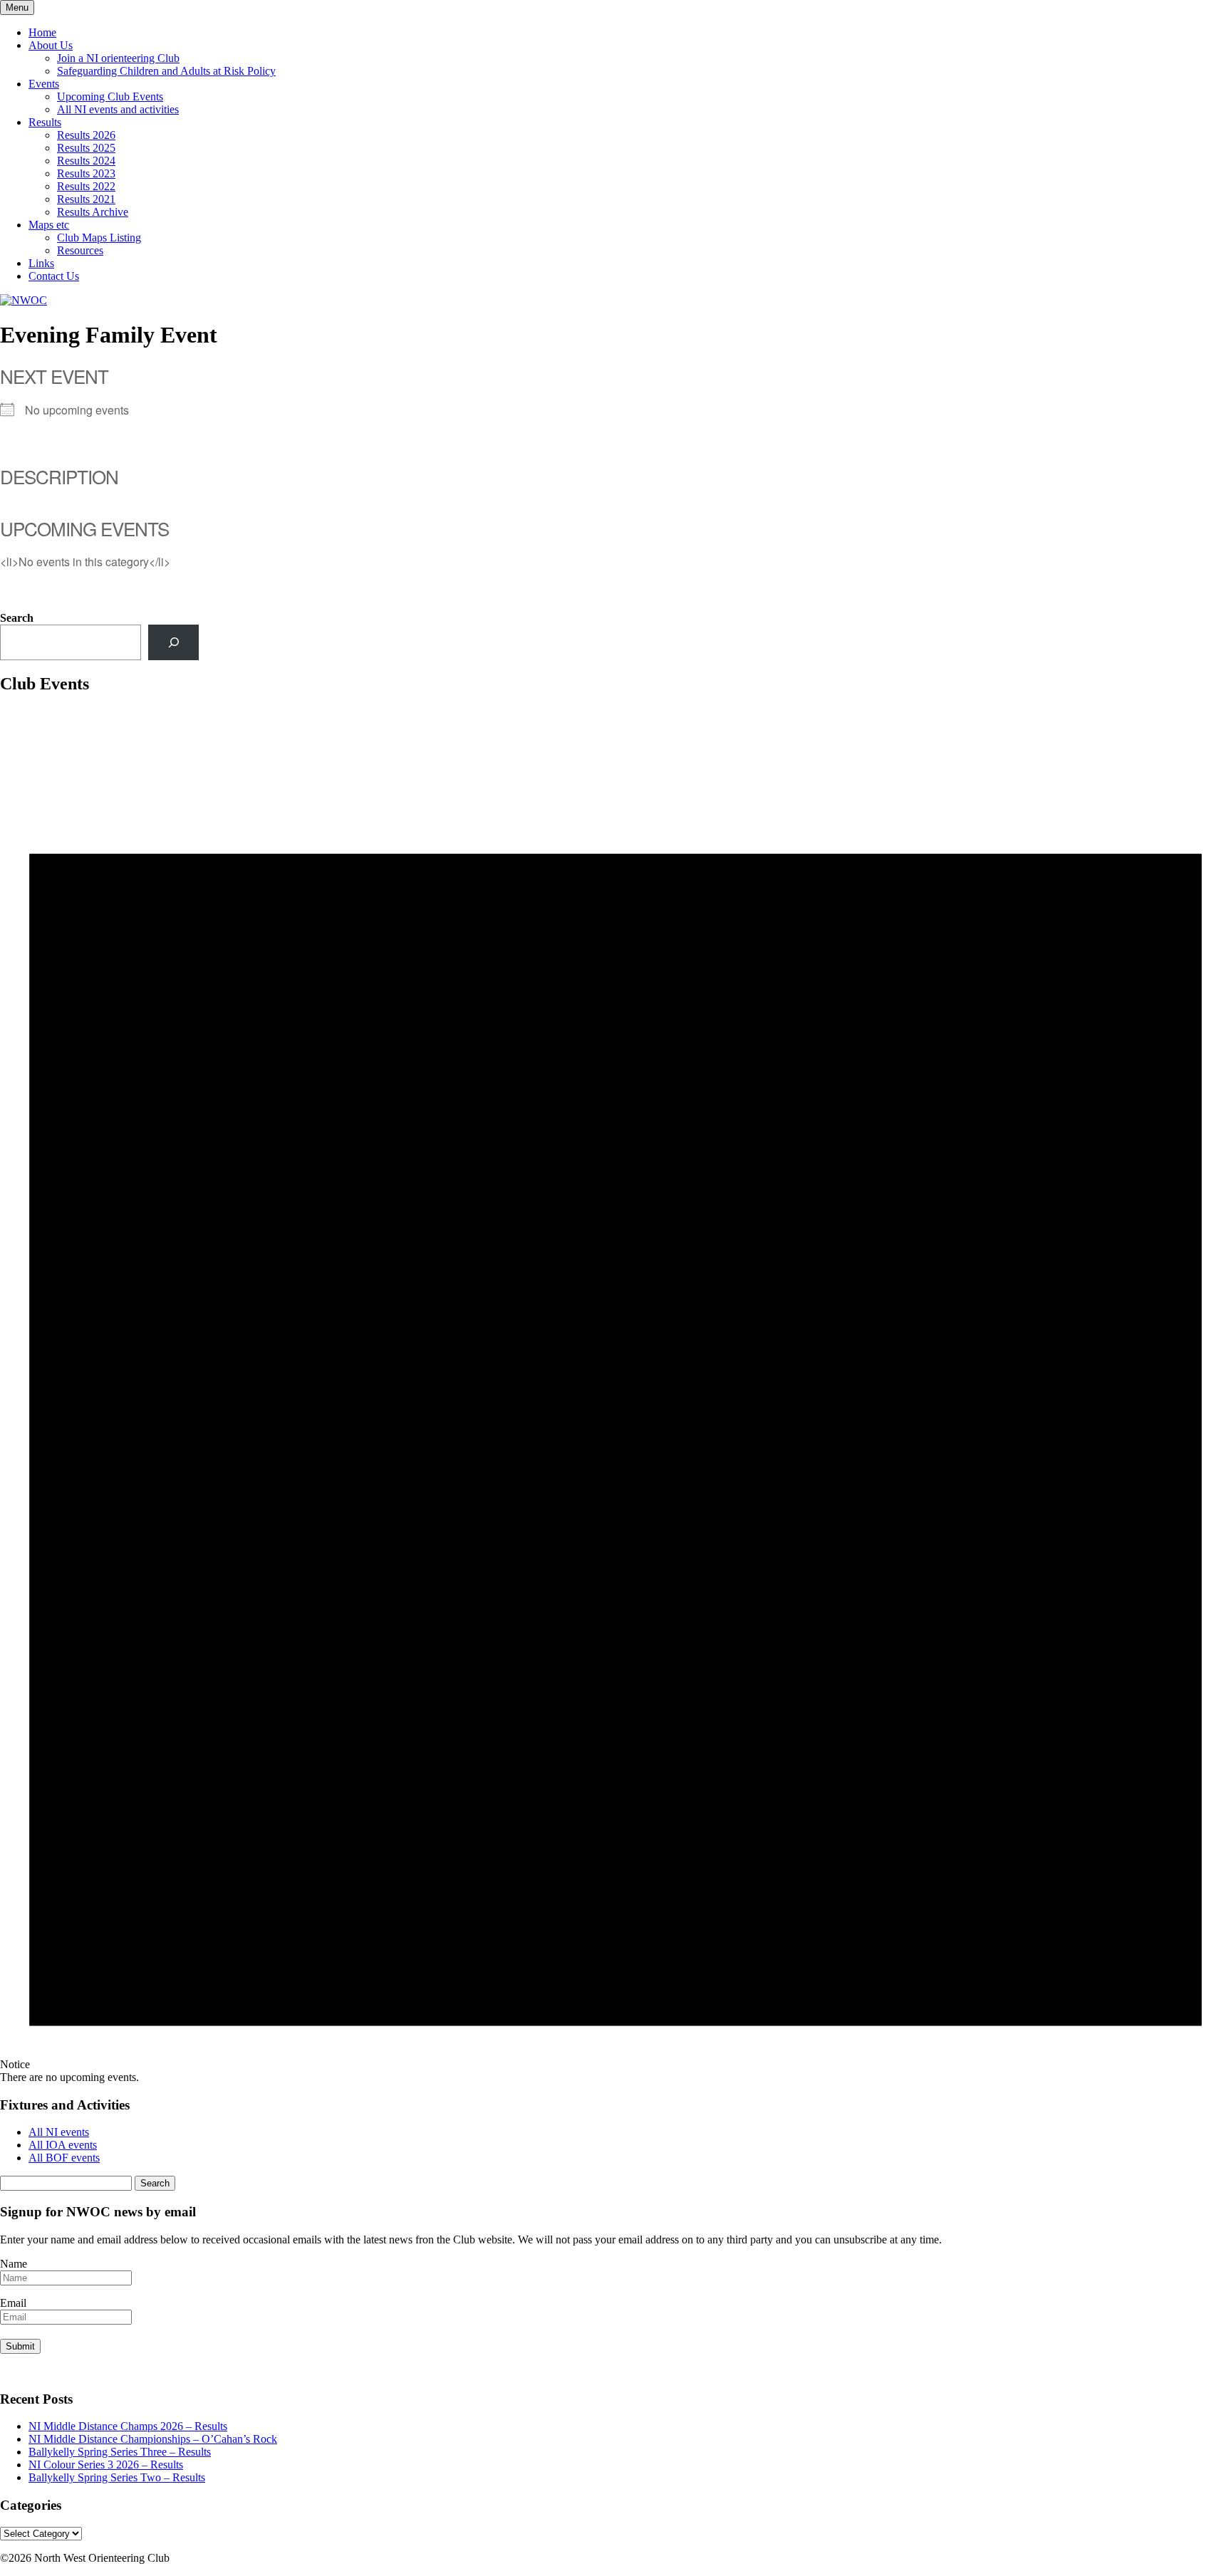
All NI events (59, 2132)
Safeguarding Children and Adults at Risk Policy (166, 71)
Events (44, 84)
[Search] (173, 642)
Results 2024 (86, 161)
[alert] (615, 1396)
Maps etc (49, 225)
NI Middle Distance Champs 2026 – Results (128, 2426)
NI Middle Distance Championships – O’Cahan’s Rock (153, 2439)
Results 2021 (86, 199)
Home (42, 32)
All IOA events (63, 2145)
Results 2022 (86, 186)
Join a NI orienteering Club (118, 58)
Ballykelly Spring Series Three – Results (120, 2452)
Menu (17, 7)
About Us (51, 45)
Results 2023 (86, 173)
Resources (80, 250)
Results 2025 (86, 148)
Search (17, 618)
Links (41, 263)
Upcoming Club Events (110, 97)
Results (45, 122)
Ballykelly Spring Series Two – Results (117, 2477)
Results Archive (93, 212)
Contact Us (54, 276)
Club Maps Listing (99, 238)
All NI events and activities (118, 109)
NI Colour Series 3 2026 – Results (106, 2465)
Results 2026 (86, 135)
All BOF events (64, 2158)
